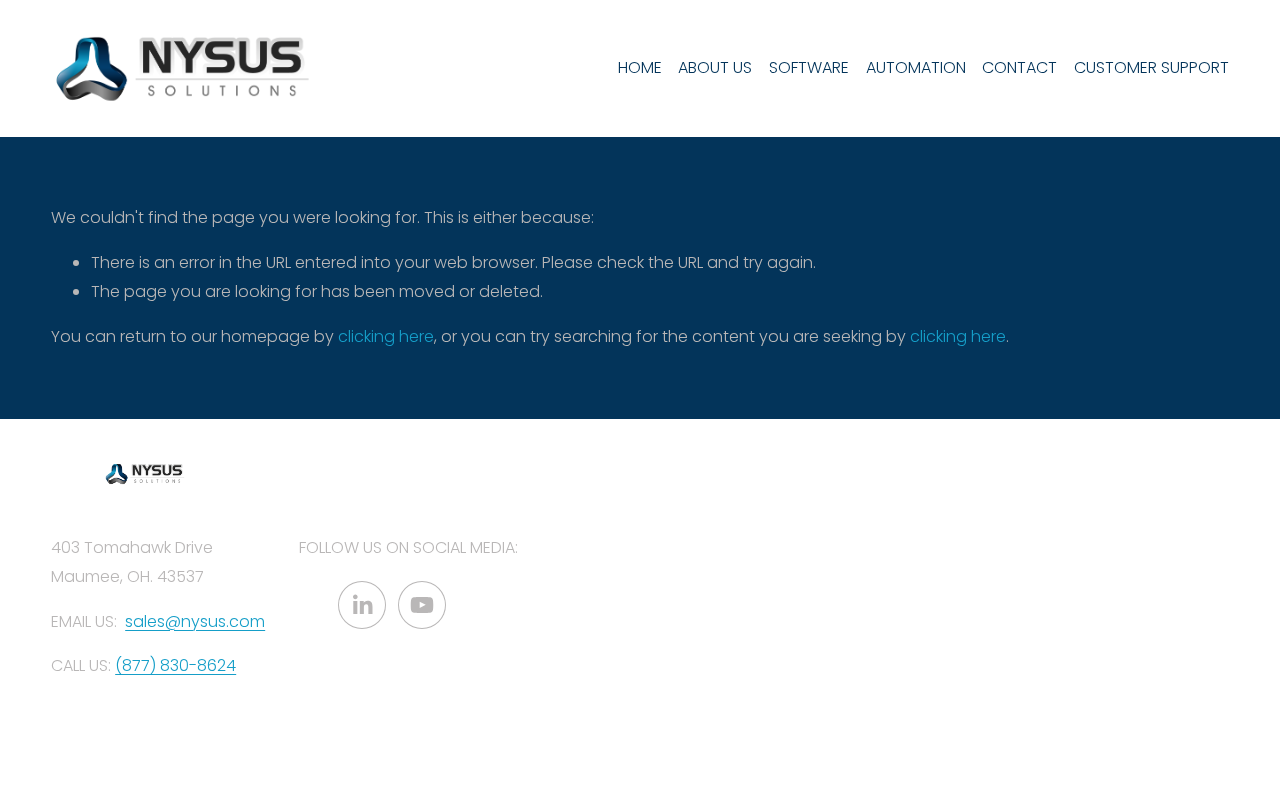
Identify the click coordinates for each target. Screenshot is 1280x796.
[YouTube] (422, 605)
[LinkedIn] (362, 605)
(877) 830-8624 (175, 665)
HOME (640, 67)
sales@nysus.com (195, 621)
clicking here (386, 336)
